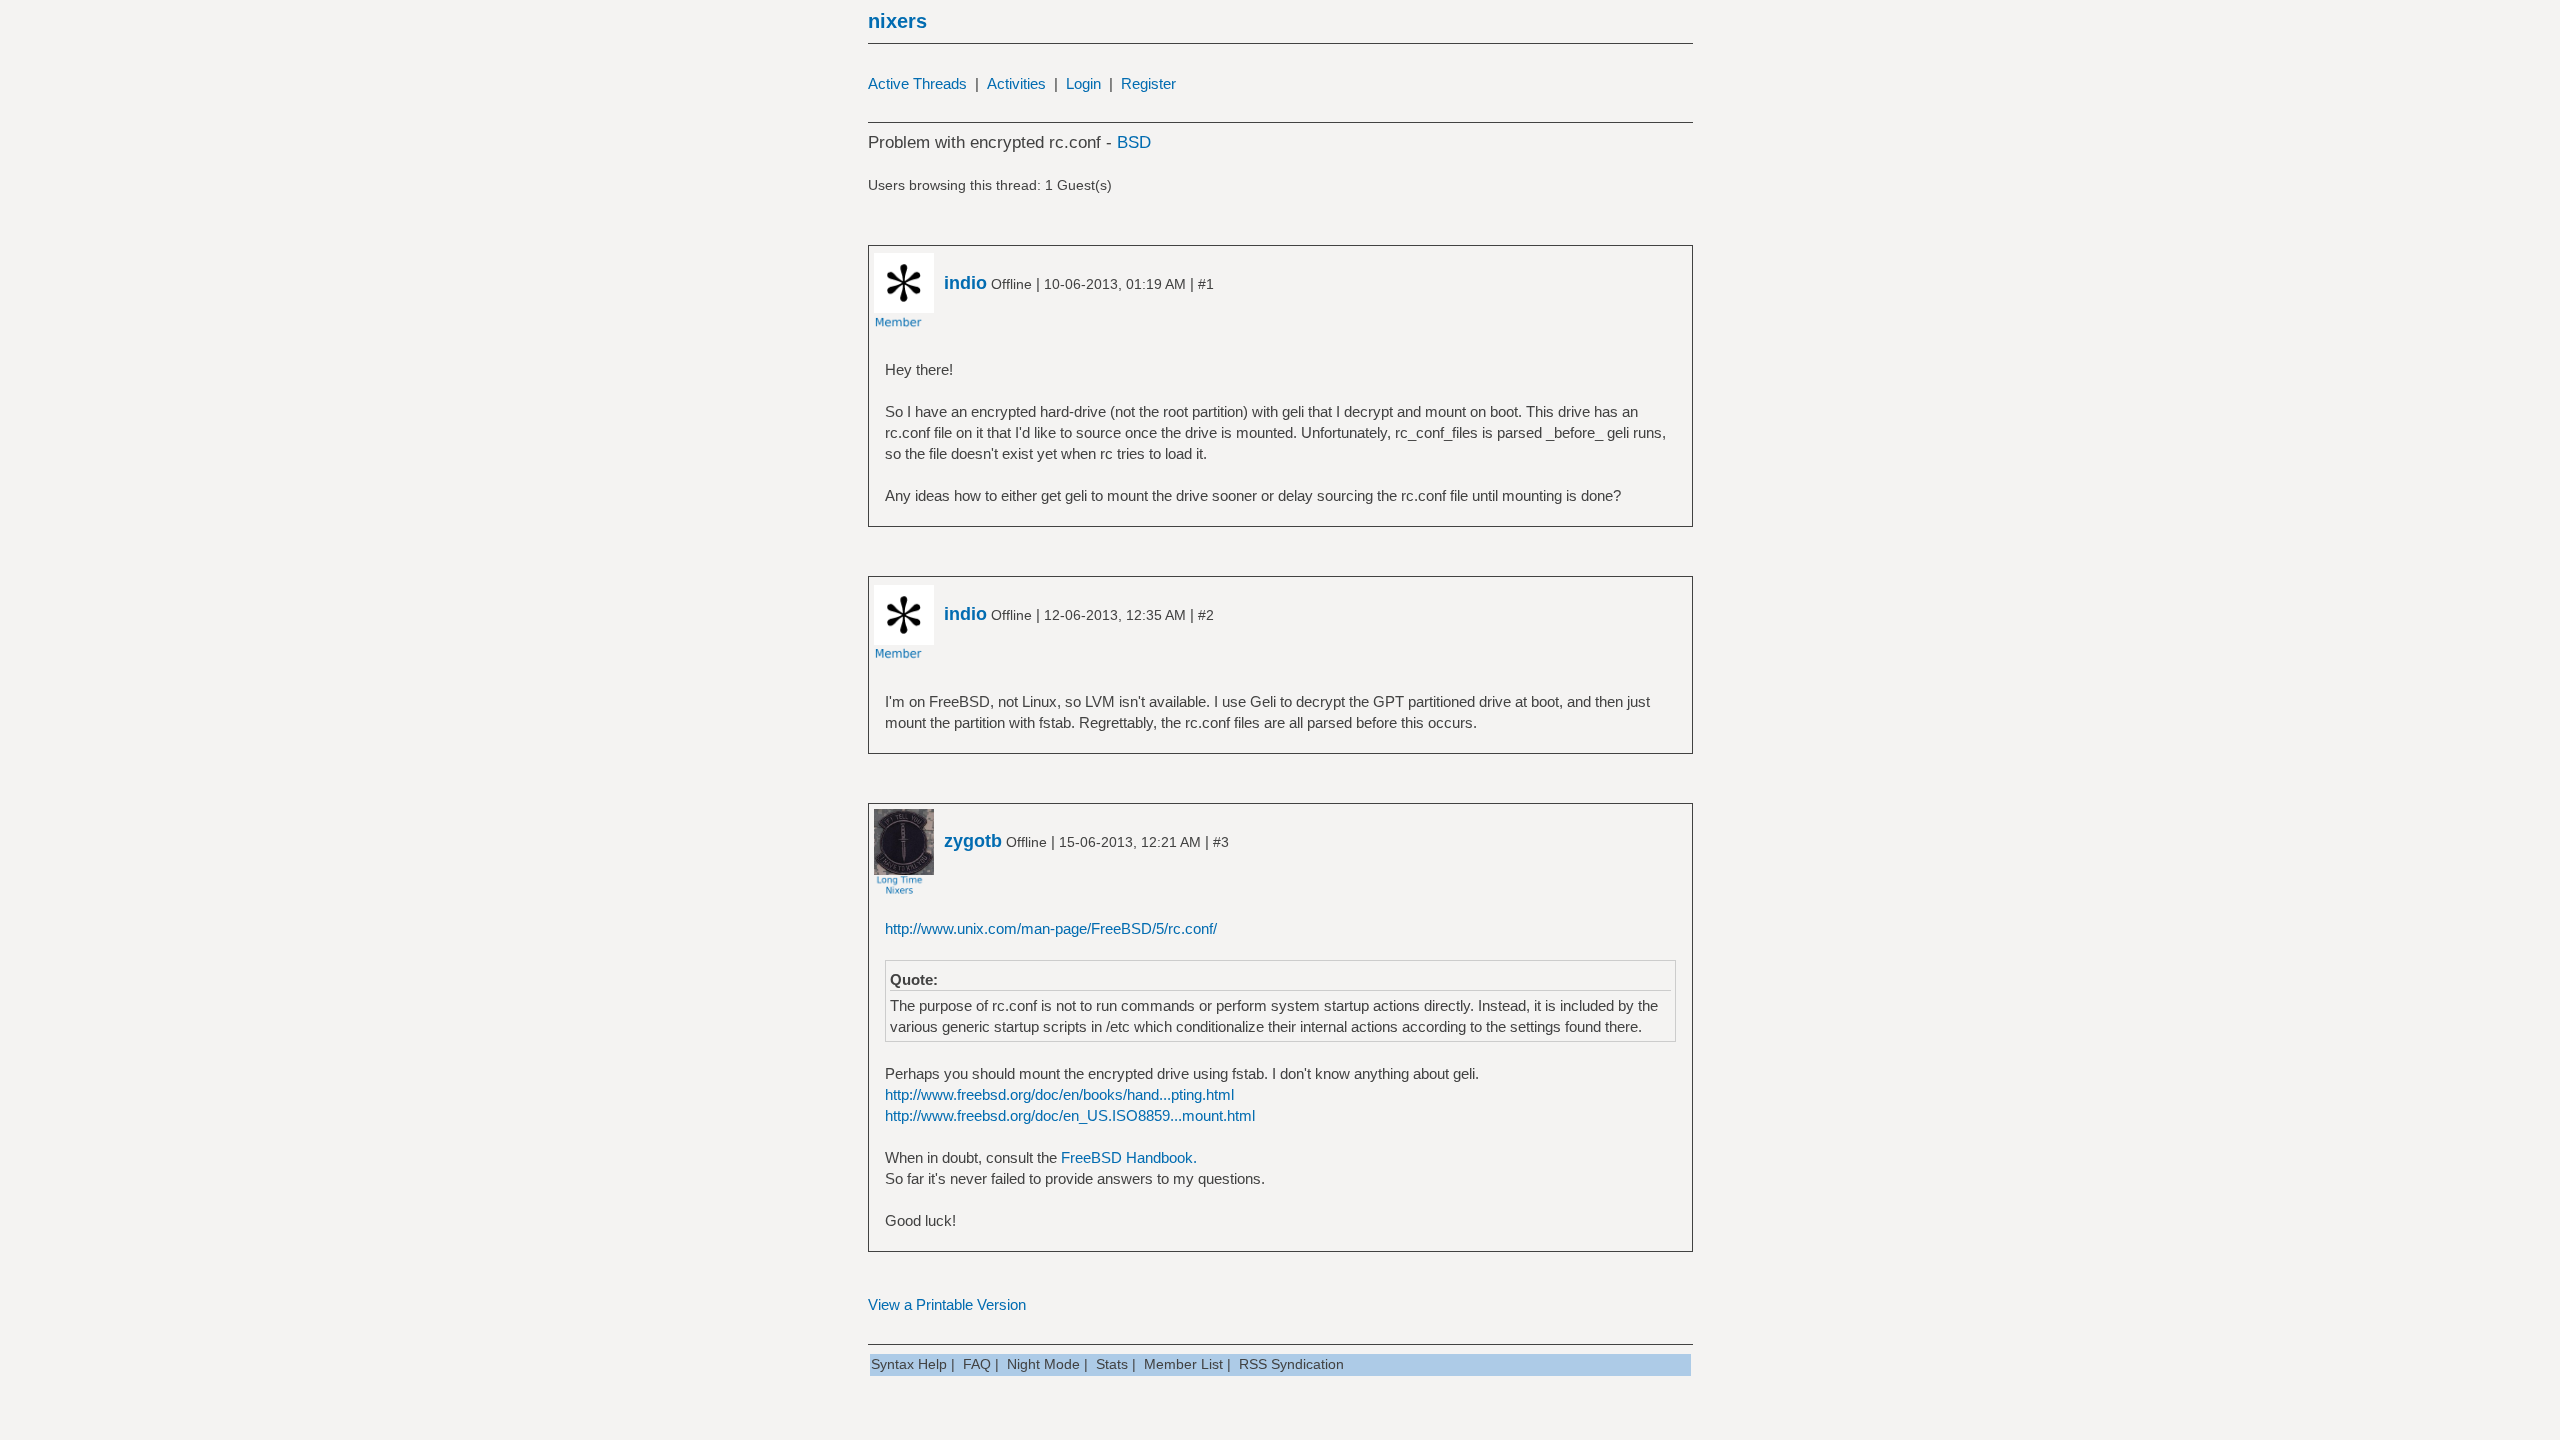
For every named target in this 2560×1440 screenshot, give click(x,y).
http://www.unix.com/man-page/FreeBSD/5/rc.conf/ (1051, 928)
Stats (1112, 1364)
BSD (1134, 142)
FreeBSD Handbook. (1129, 1157)
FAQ (977, 1364)
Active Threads (917, 83)
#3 (1221, 842)
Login (1083, 83)
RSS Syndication (1291, 1364)
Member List (1183, 1364)
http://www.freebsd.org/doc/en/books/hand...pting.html (1059, 1094)
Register (1148, 83)
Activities (1016, 83)
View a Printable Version (947, 1304)
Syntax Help (909, 1364)
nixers (897, 21)
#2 (1206, 615)
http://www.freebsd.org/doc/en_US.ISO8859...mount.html (1070, 1115)
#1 (1206, 284)
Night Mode (1043, 1364)
